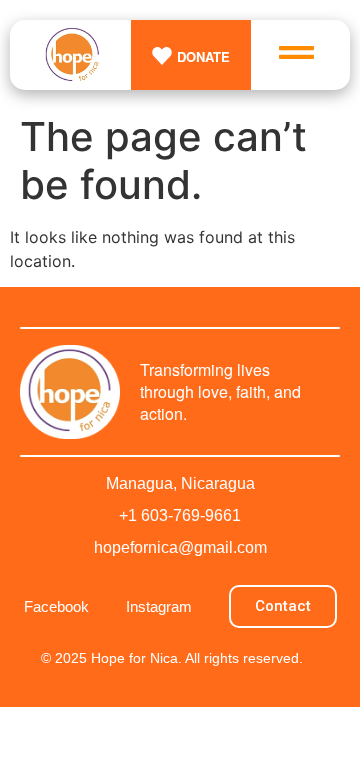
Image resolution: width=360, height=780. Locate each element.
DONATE (203, 56)
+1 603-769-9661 (180, 515)
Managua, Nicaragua (180, 483)
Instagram (159, 606)
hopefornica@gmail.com (180, 547)
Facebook (56, 606)
